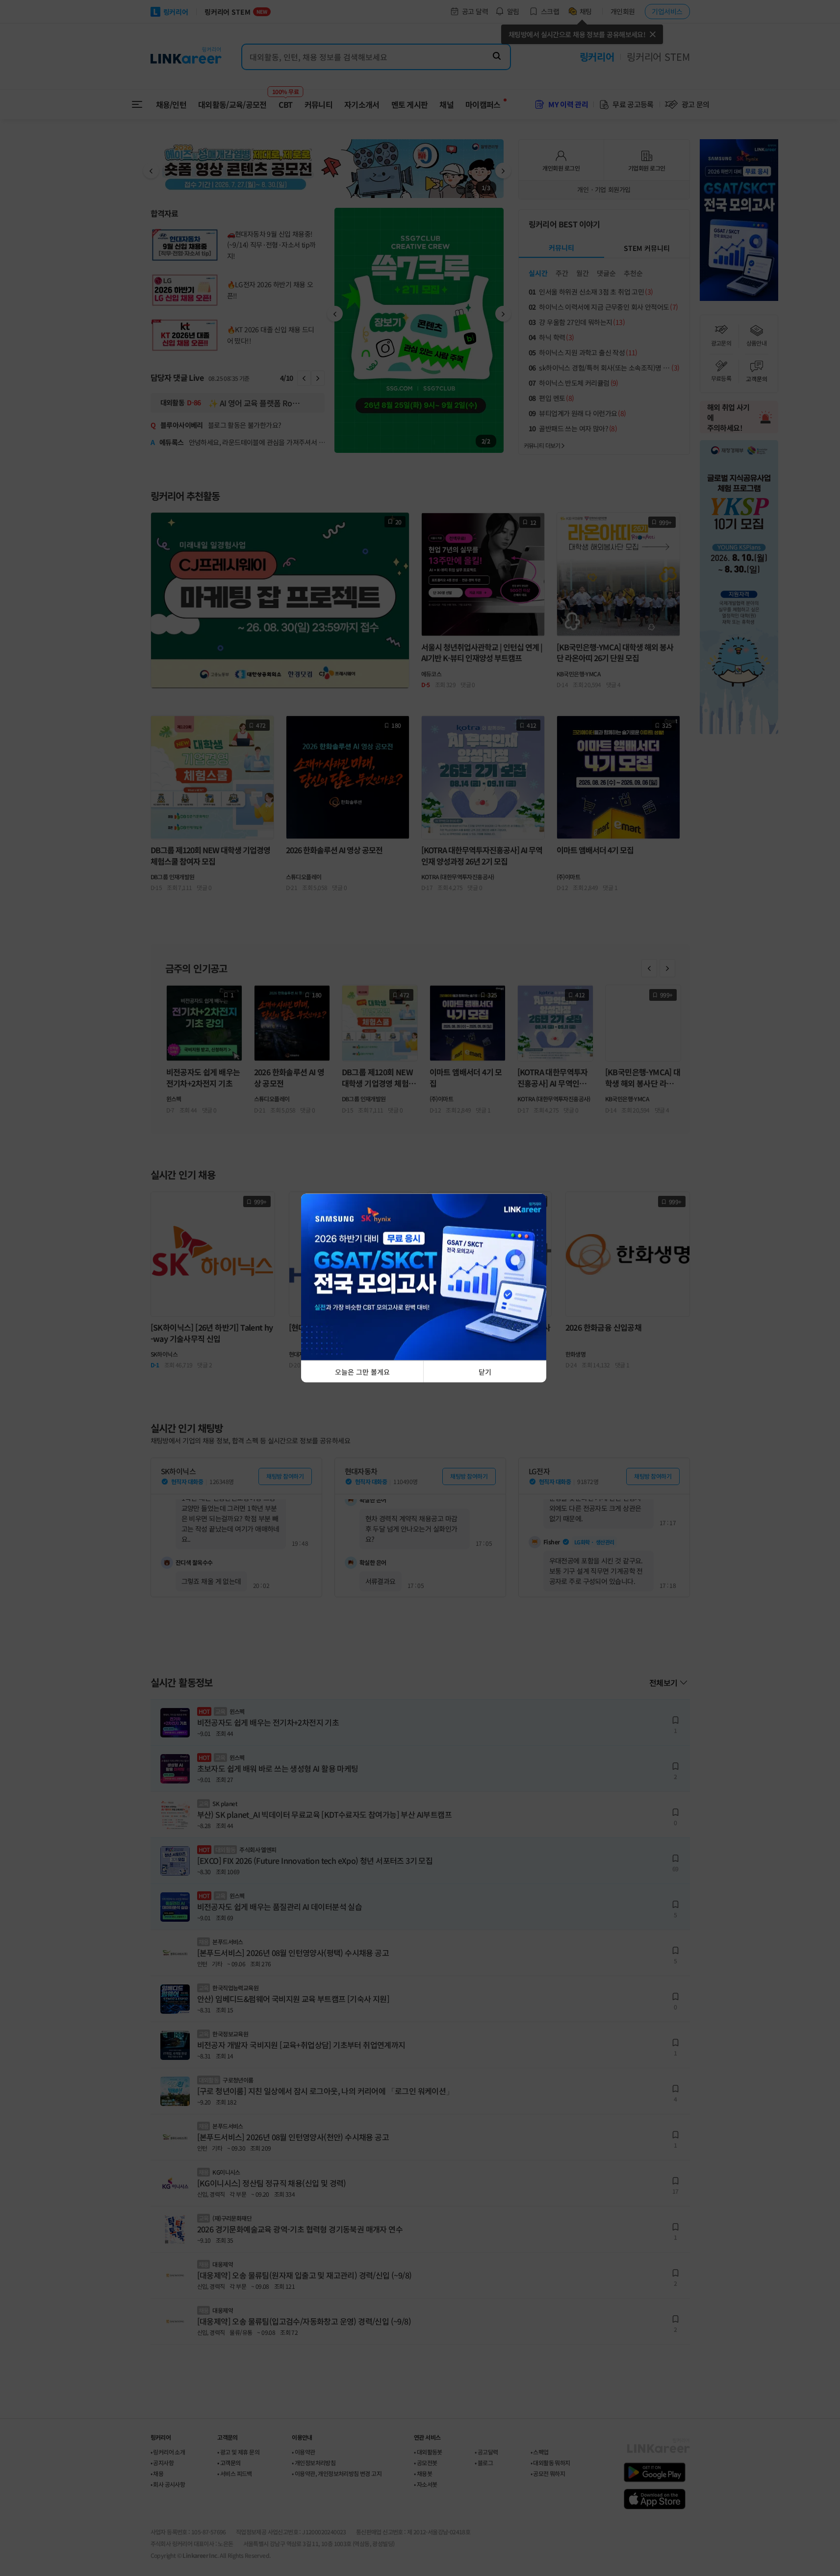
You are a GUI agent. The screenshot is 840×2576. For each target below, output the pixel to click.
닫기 (485, 1372)
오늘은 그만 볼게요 (362, 1372)
